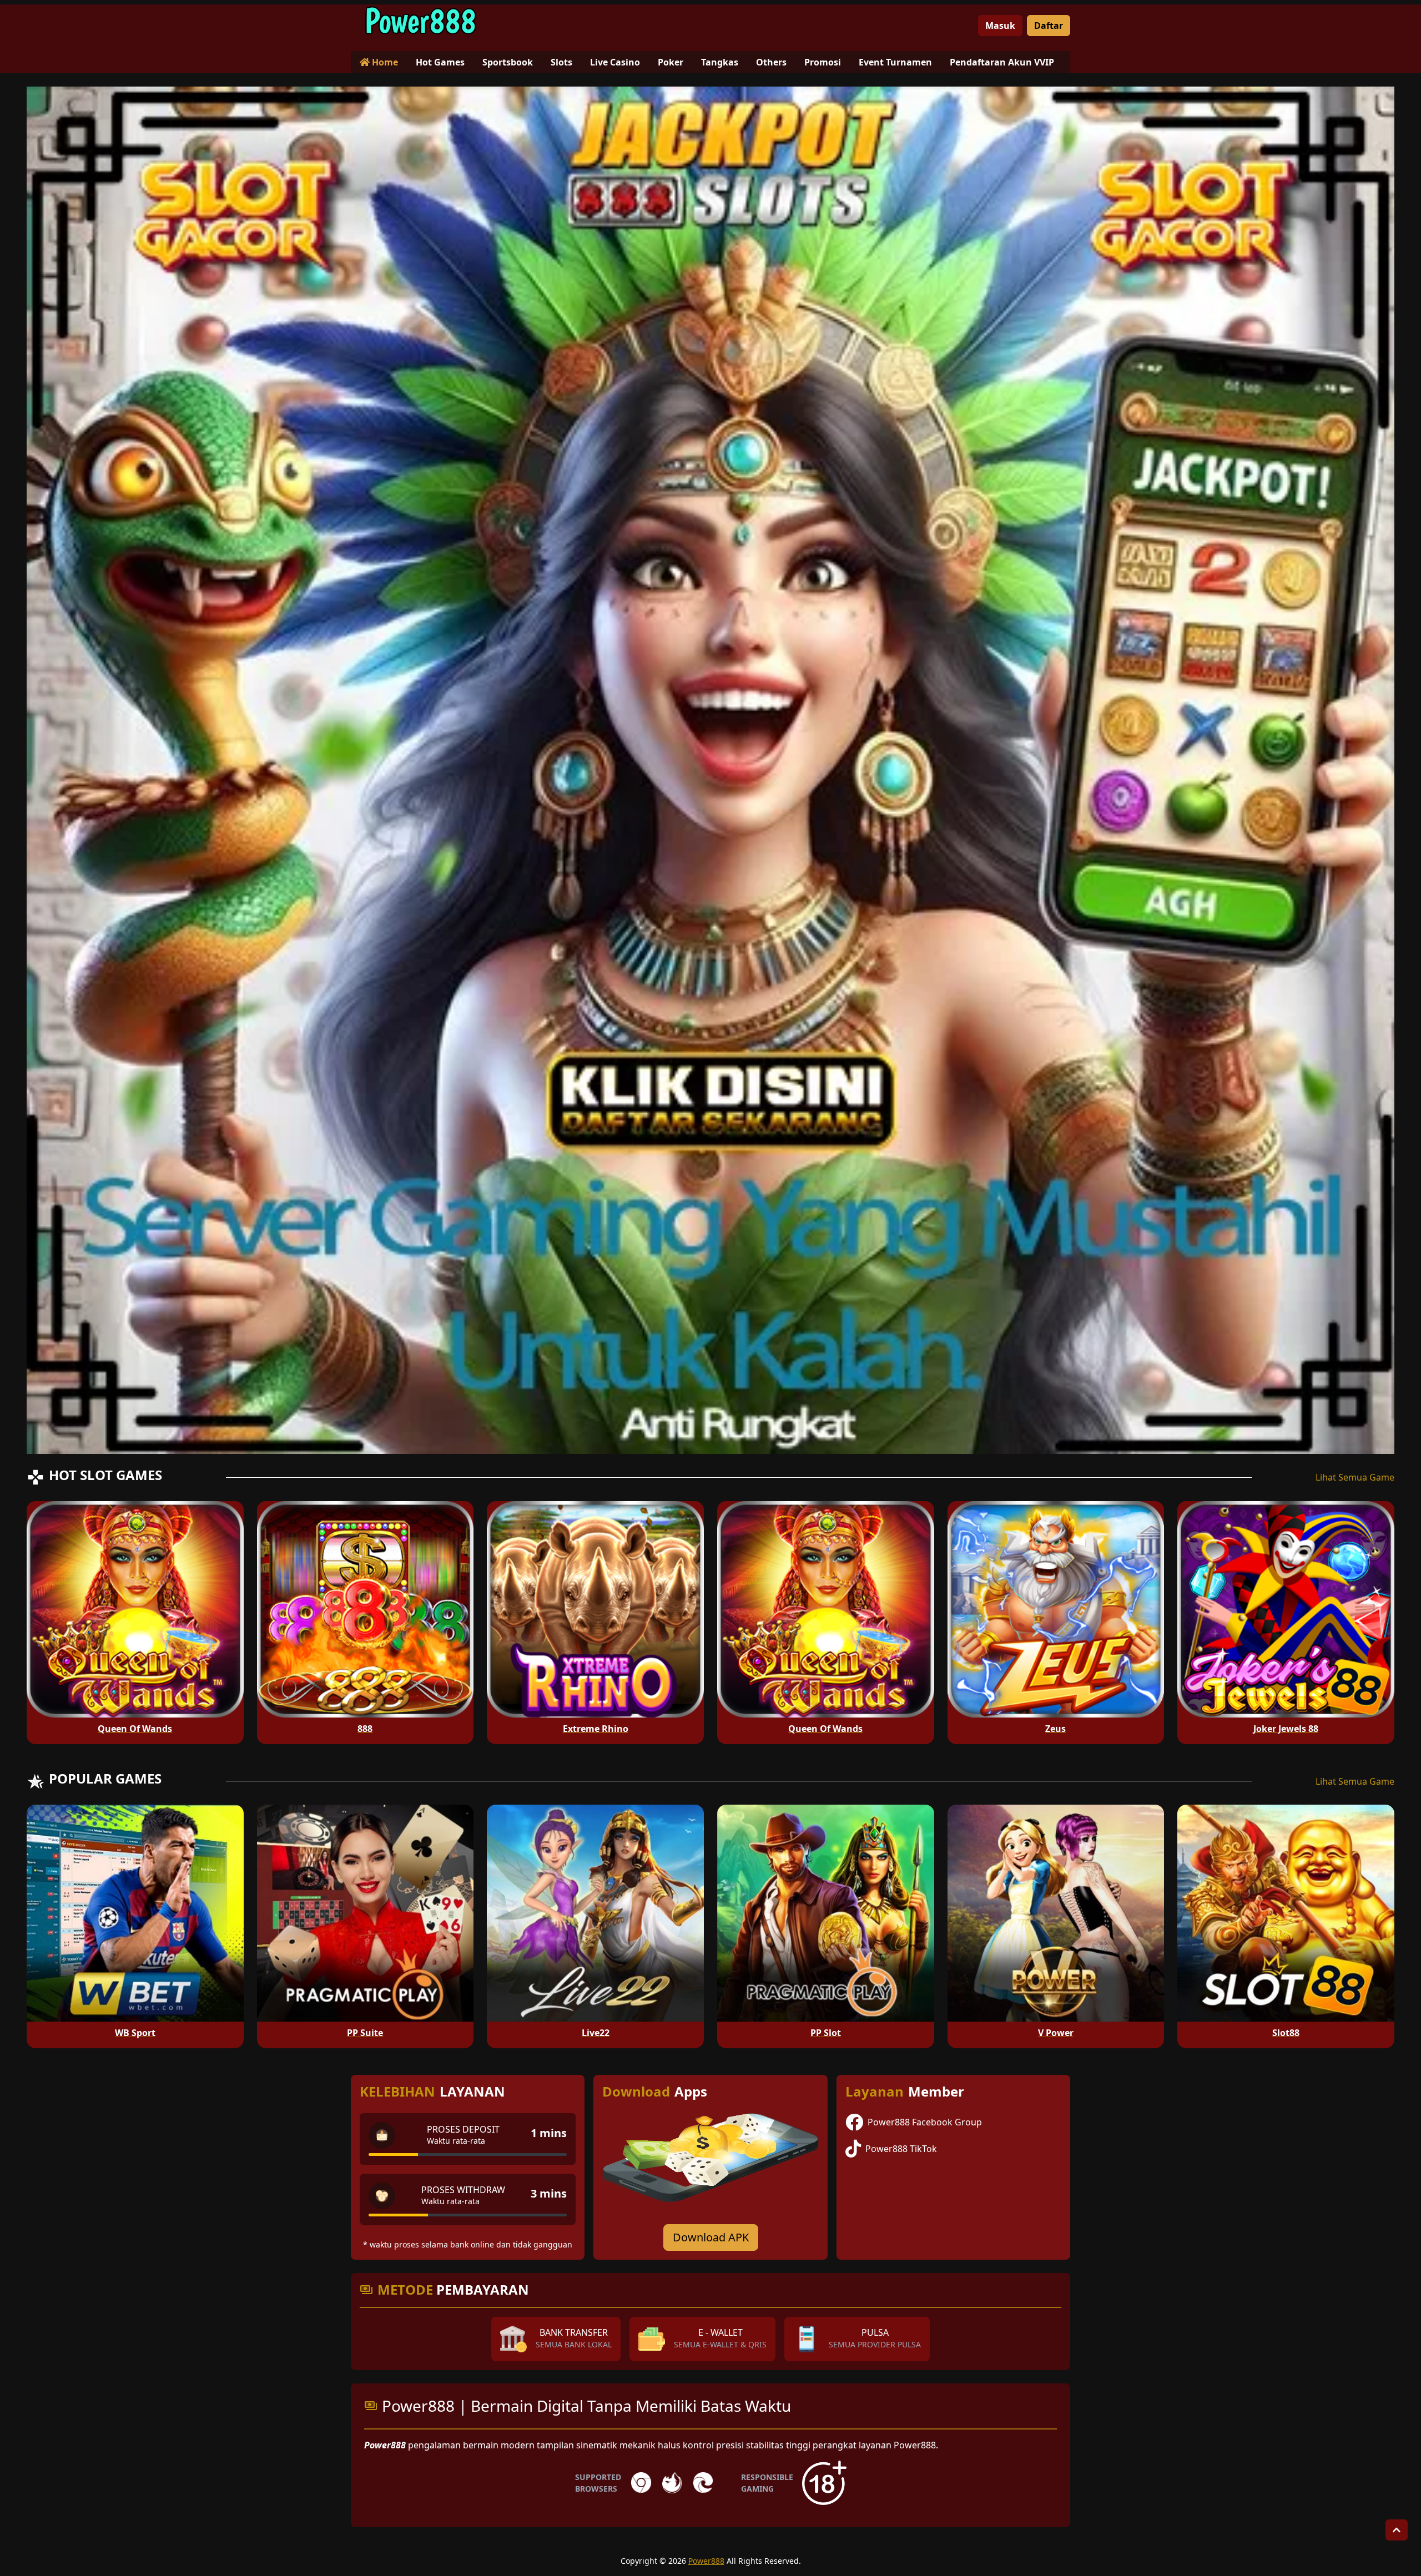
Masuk (1000, 26)
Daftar (1049, 26)
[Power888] (420, 21)
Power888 (706, 2561)
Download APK (711, 2237)
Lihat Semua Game (1355, 1477)
